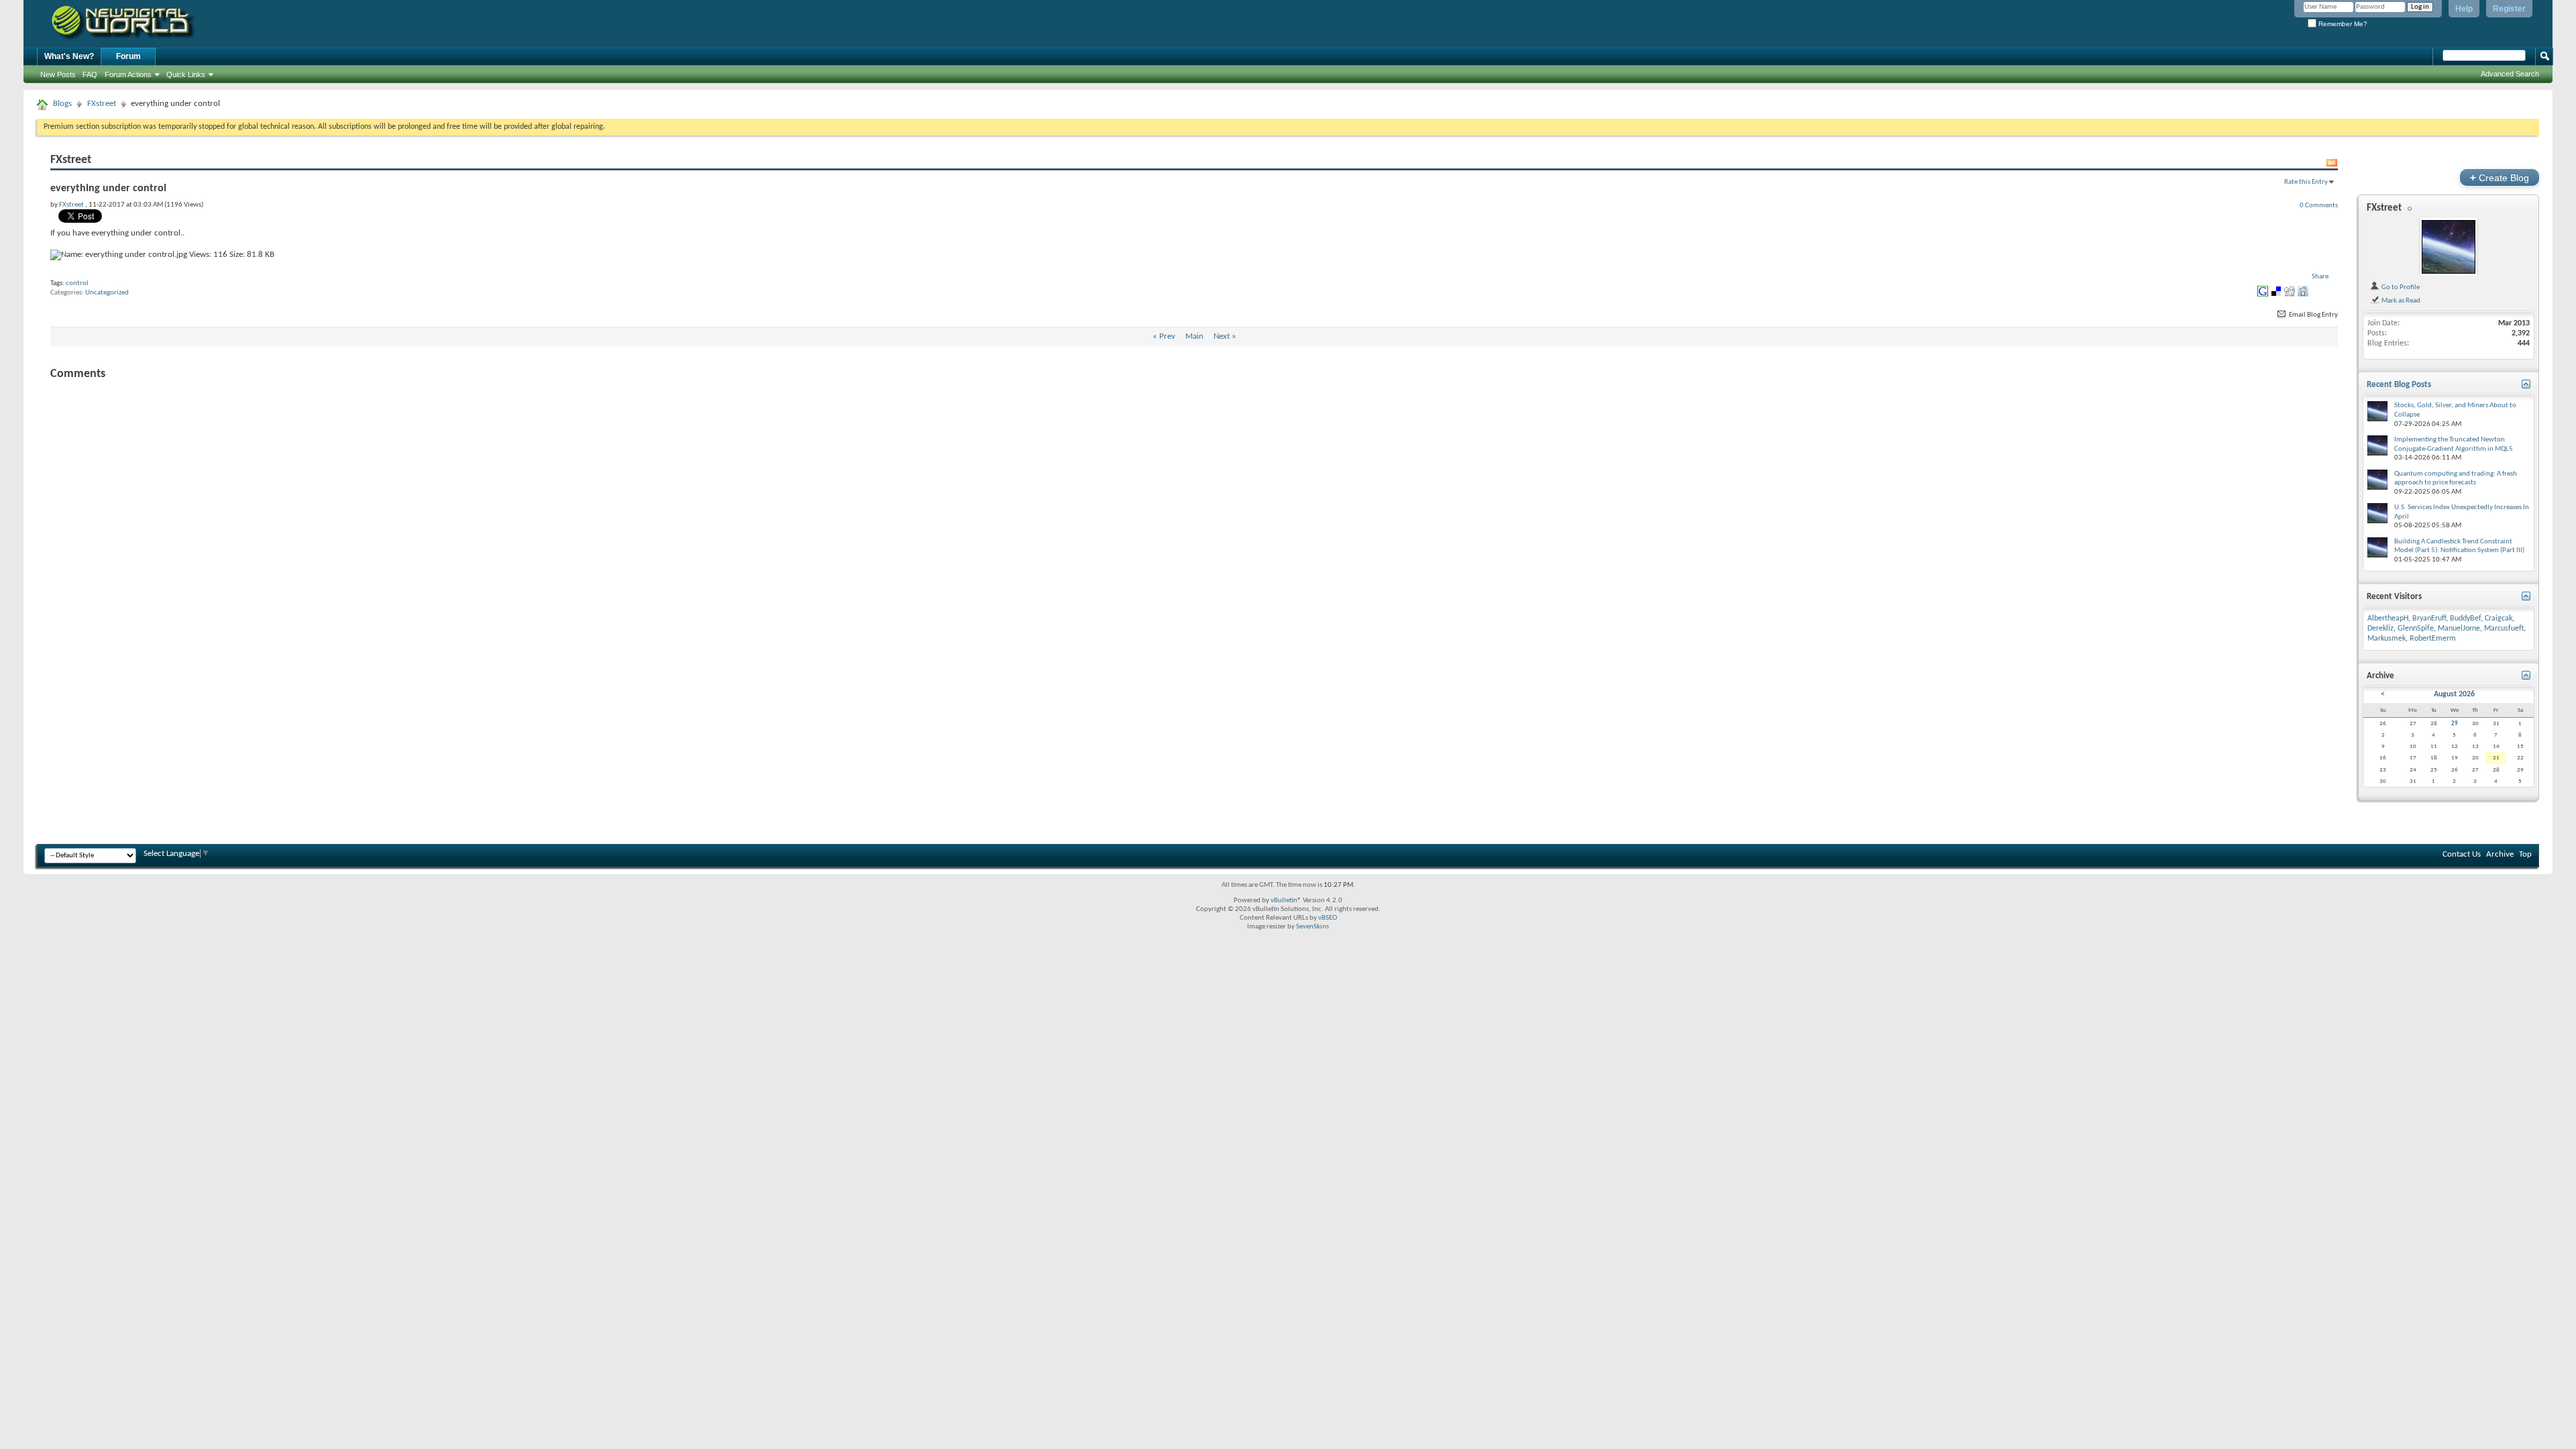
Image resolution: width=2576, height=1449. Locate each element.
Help (2464, 9)
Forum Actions (128, 74)
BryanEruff (2429, 619)
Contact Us (2462, 854)
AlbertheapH (2388, 619)
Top (2525, 854)
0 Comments (2319, 205)
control (77, 283)
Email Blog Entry (2313, 315)
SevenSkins (1312, 927)
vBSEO (1328, 918)
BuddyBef (2465, 619)
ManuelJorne (2459, 629)
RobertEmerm (2433, 639)
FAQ (90, 74)
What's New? (69, 56)
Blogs (62, 104)
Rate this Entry (2306, 182)
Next (1222, 336)
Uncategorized (107, 293)
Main (1194, 336)
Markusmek (2386, 639)
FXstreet (102, 104)
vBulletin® (1286, 901)
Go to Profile (2400, 287)
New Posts (58, 74)
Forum (128, 56)
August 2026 (2454, 694)
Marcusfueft (2504, 629)
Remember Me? (2342, 24)
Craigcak (2499, 619)
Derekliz (2380, 629)
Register (2509, 9)
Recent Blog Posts (2399, 385)
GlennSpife (2416, 629)
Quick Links (186, 74)
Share (2320, 277)
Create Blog (2500, 177)
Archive (2500, 854)
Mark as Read (2400, 301)
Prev (1167, 336)
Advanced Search (2510, 74)
